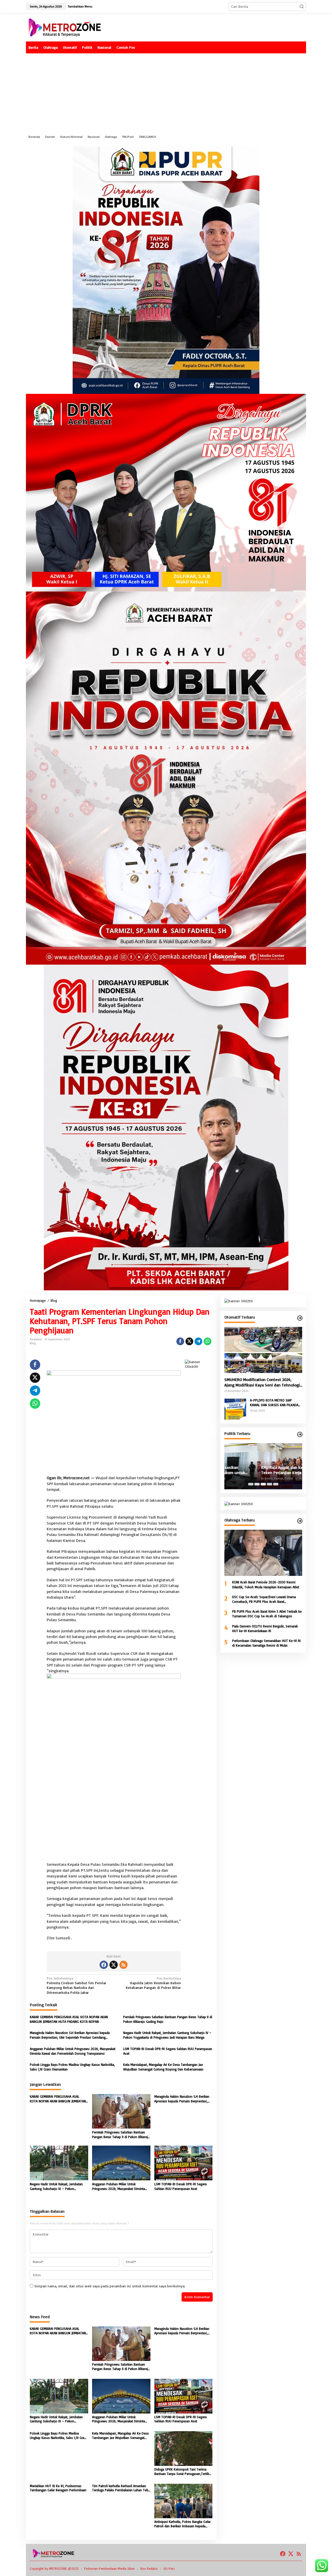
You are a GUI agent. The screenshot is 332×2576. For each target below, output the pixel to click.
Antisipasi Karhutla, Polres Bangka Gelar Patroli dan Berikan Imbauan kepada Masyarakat (182, 2524)
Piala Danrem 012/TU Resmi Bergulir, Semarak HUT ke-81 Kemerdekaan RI (265, 1628)
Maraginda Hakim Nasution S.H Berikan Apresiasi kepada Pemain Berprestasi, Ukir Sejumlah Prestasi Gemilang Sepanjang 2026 (70, 2035)
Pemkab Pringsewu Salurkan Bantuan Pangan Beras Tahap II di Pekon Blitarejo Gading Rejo (168, 2019)
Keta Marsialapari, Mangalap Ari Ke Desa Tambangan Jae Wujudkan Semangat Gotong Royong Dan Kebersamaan (163, 2067)
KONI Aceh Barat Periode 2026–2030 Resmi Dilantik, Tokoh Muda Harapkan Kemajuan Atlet (266, 1584)
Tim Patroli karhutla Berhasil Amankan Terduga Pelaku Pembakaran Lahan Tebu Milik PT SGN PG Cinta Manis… (121, 2488)
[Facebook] (104, 1965)
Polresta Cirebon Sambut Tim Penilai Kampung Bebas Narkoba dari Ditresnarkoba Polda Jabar (76, 1985)
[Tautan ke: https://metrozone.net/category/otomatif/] (300, 1318)
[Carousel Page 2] (257, 1484)
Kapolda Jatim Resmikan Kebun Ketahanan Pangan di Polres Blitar (153, 1983)
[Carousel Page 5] (276, 1484)
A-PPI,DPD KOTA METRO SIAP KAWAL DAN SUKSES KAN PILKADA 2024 (274, 1403)
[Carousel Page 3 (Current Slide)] (263, 1484)
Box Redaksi (149, 2568)
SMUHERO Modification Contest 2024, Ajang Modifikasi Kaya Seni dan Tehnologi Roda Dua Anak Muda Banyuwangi (262, 1382)
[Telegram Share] (198, 1341)
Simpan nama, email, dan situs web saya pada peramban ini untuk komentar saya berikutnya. (110, 2286)
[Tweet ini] (189, 1341)
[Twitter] (114, 1965)
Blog (33, 1343)
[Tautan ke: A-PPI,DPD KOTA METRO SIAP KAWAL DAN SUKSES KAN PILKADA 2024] (235, 1408)
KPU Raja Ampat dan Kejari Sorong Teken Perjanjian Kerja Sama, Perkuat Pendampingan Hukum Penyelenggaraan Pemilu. (262, 1470)
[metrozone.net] (65, 27)
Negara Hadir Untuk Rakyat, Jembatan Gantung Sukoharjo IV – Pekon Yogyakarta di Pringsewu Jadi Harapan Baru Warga (167, 2035)
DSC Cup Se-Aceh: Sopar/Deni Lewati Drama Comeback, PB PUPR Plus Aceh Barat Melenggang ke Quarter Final (264, 1599)
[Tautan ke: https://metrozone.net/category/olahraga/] (300, 1521)
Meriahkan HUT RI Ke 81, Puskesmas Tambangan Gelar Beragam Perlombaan (58, 2488)
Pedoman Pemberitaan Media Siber (109, 2568)
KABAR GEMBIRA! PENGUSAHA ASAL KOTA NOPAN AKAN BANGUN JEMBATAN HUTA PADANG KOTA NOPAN (69, 2019)
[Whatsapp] (208, 1341)
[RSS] (123, 1965)
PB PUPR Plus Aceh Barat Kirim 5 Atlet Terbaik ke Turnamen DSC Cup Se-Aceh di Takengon (267, 1614)
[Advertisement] (166, 92)
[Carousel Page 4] (269, 1484)
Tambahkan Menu (80, 6)
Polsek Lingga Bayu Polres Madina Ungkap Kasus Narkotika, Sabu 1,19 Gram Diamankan (72, 2067)
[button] (302, 6)
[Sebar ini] (180, 1341)
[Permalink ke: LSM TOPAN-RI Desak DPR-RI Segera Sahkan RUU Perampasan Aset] (184, 2162)
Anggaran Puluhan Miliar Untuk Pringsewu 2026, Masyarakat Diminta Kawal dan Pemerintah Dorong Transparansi (73, 2051)
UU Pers (169, 2568)
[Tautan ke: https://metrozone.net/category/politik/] (300, 1434)
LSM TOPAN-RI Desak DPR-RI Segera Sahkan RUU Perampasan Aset (168, 2051)
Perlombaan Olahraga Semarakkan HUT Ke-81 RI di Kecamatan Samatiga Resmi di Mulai (266, 1643)
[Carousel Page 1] (251, 1484)
